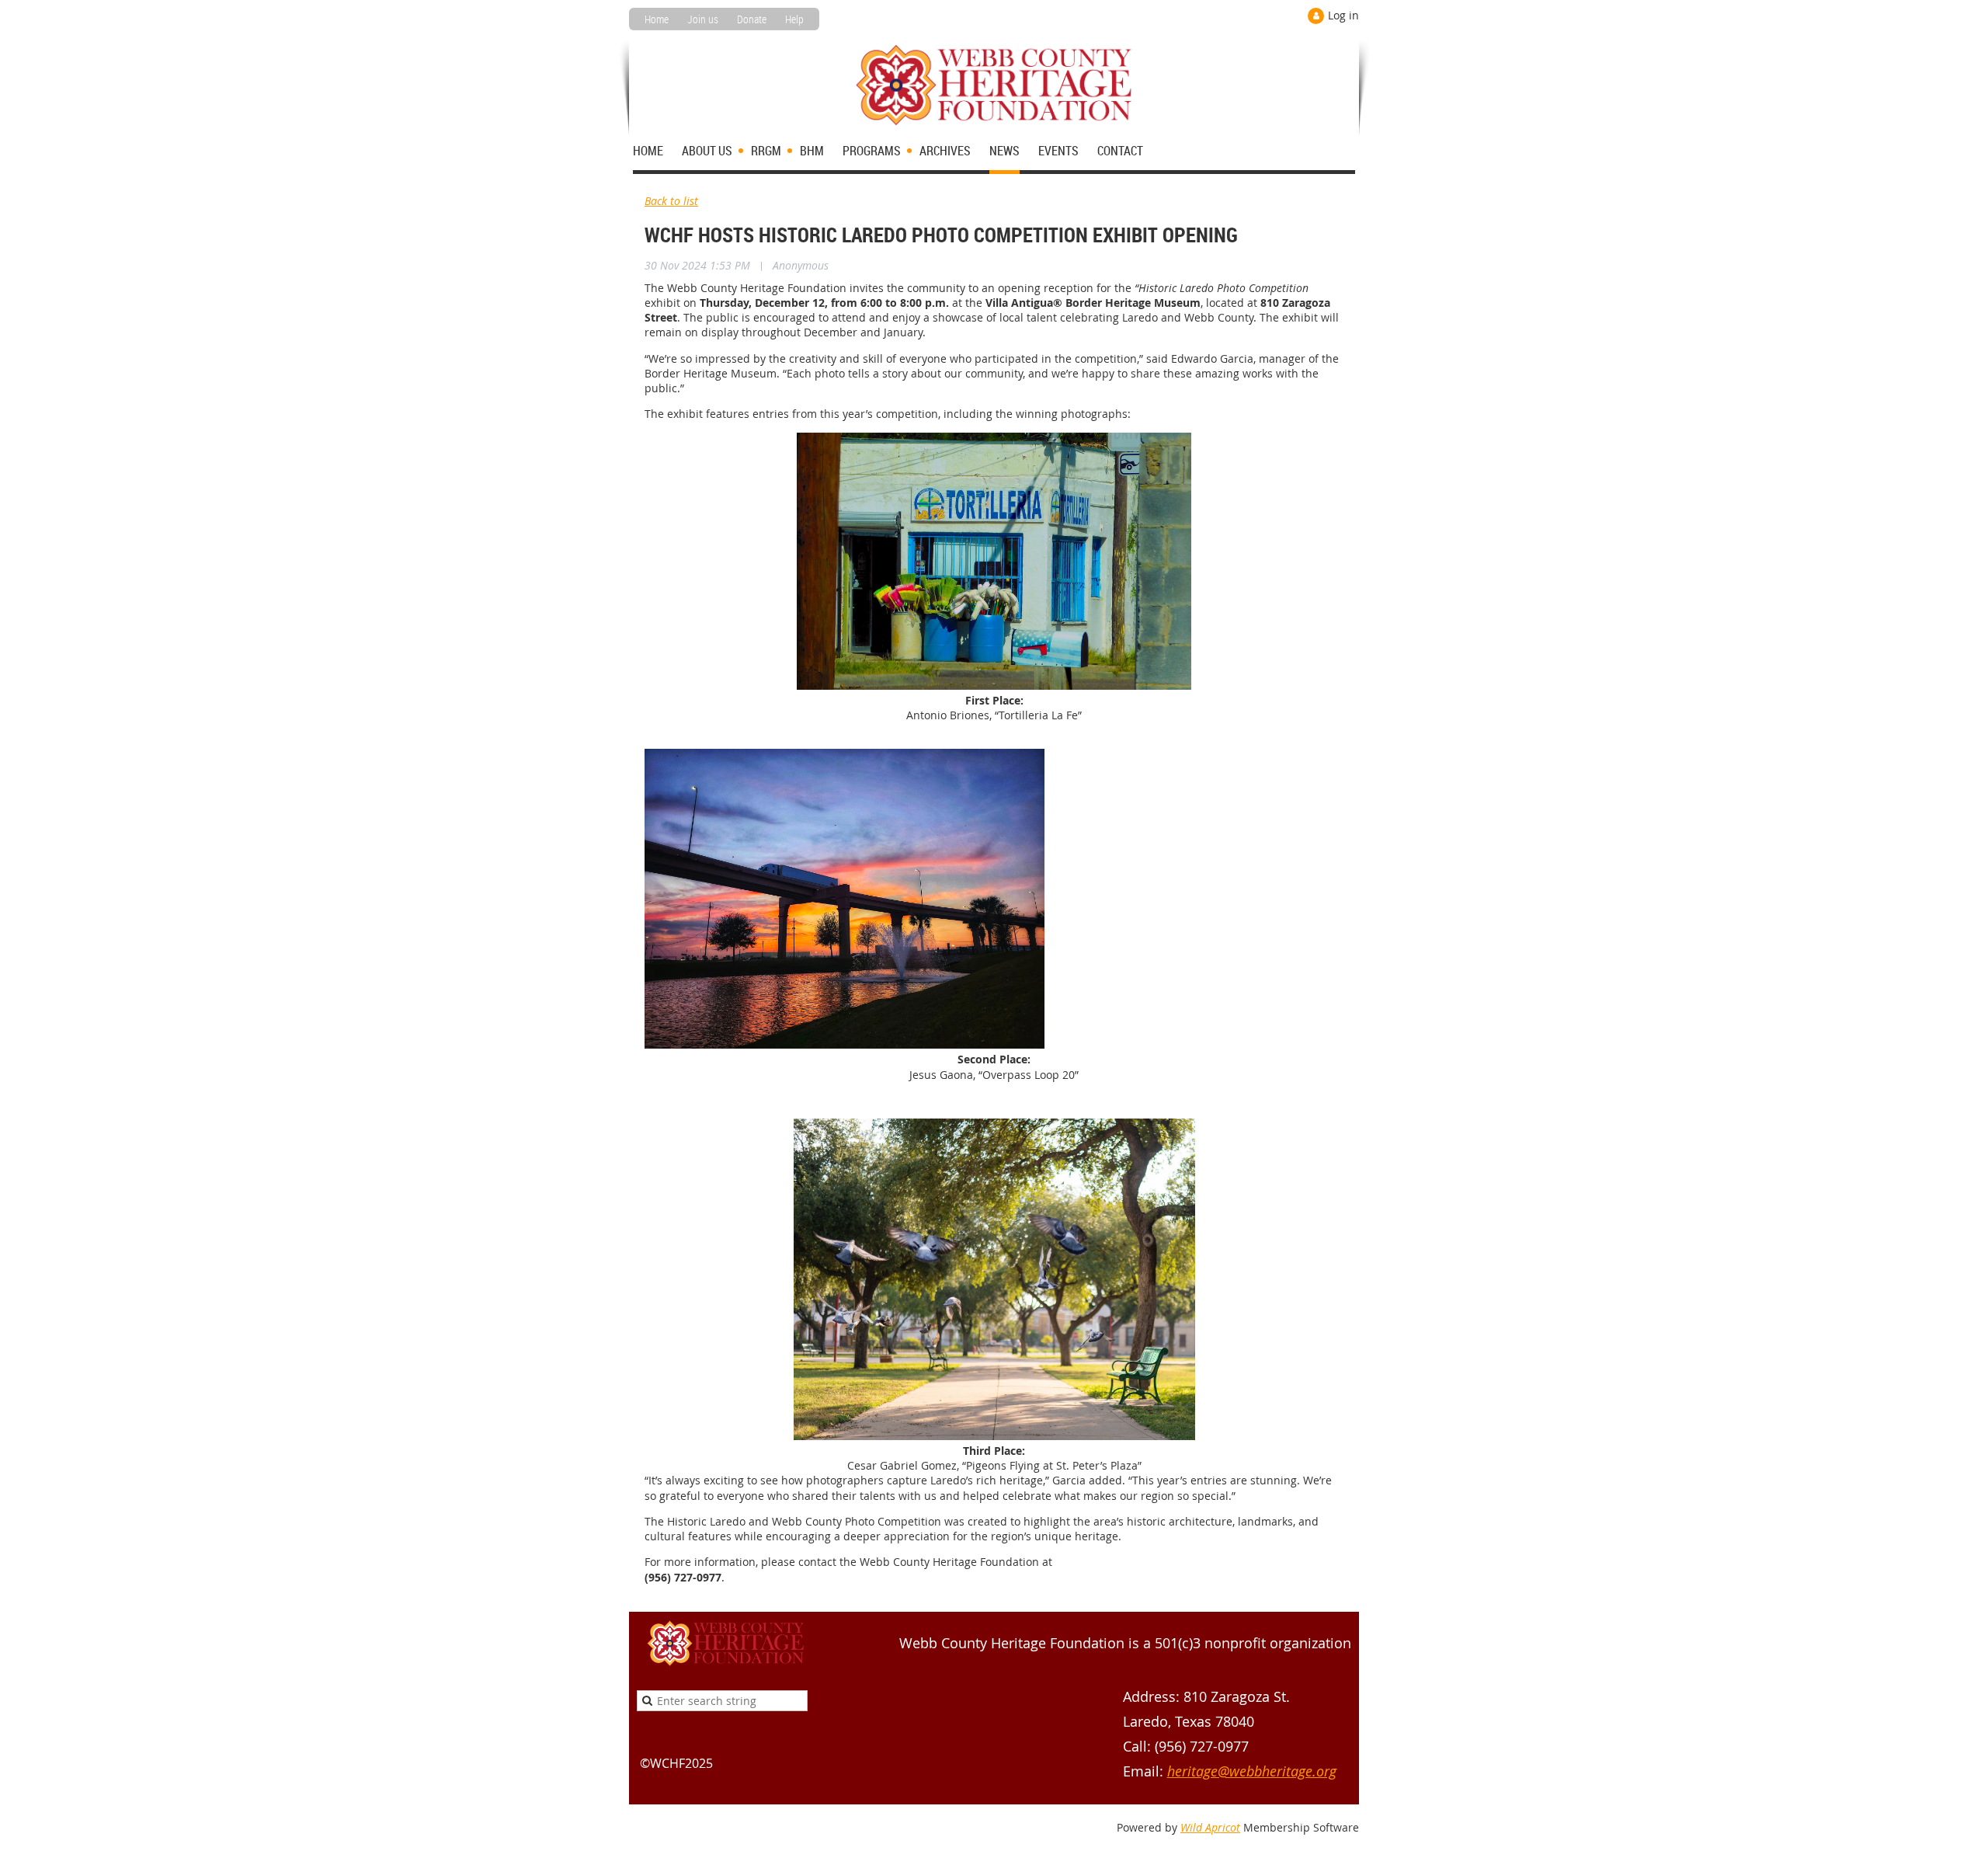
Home (657, 19)
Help (794, 19)
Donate (752, 19)
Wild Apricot (1210, 1827)
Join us (703, 19)
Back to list (671, 201)
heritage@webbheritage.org (1252, 1771)
